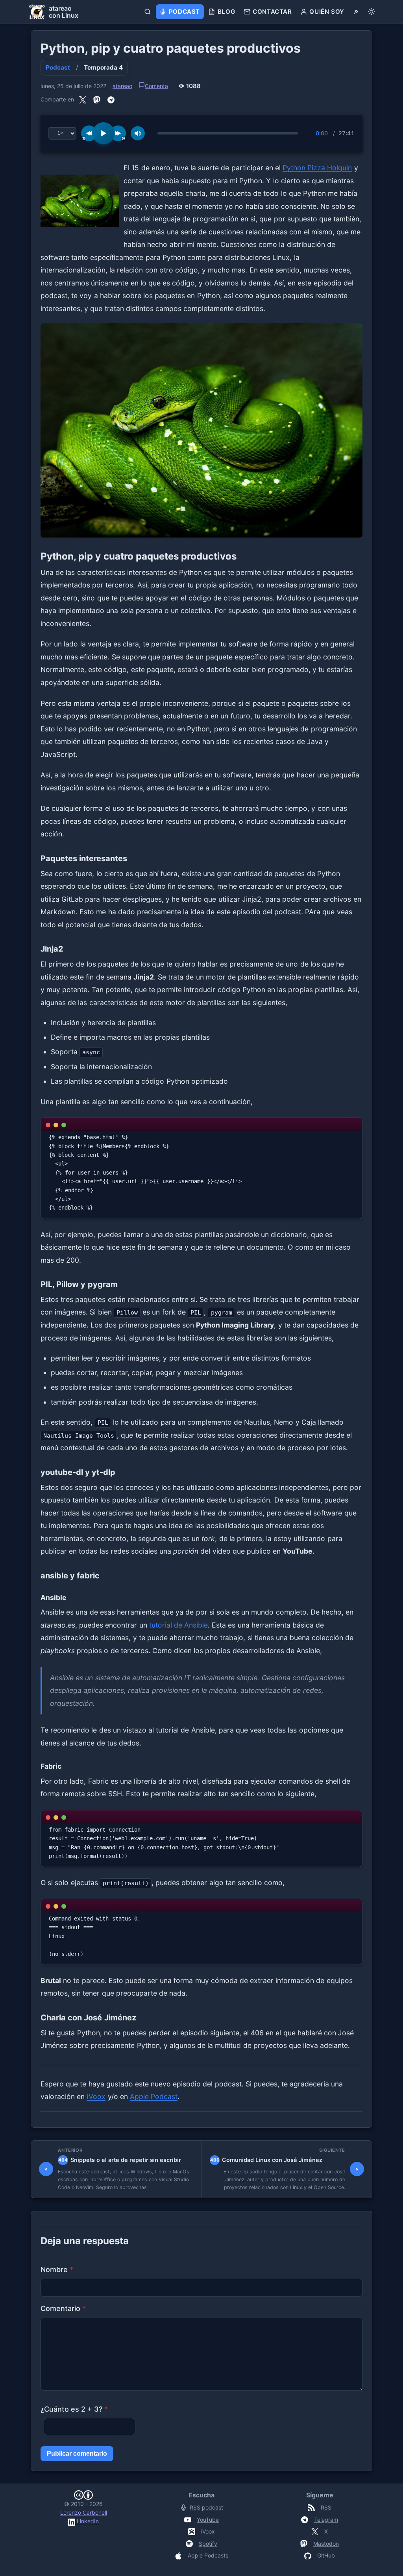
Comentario (63, 2308)
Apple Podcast (154, 2096)
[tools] (356, 12)
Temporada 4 (103, 67)
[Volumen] (138, 133)
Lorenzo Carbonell (84, 2512)
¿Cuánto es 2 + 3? (74, 2409)
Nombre (57, 2269)
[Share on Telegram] (111, 99)
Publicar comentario (77, 2454)
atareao (122, 86)
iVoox (96, 2096)
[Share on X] (83, 99)
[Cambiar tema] (371, 12)
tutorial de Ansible (178, 1625)
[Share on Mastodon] (97, 99)
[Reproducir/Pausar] (104, 133)
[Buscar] (148, 12)
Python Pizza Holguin (317, 168)
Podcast (58, 67)
